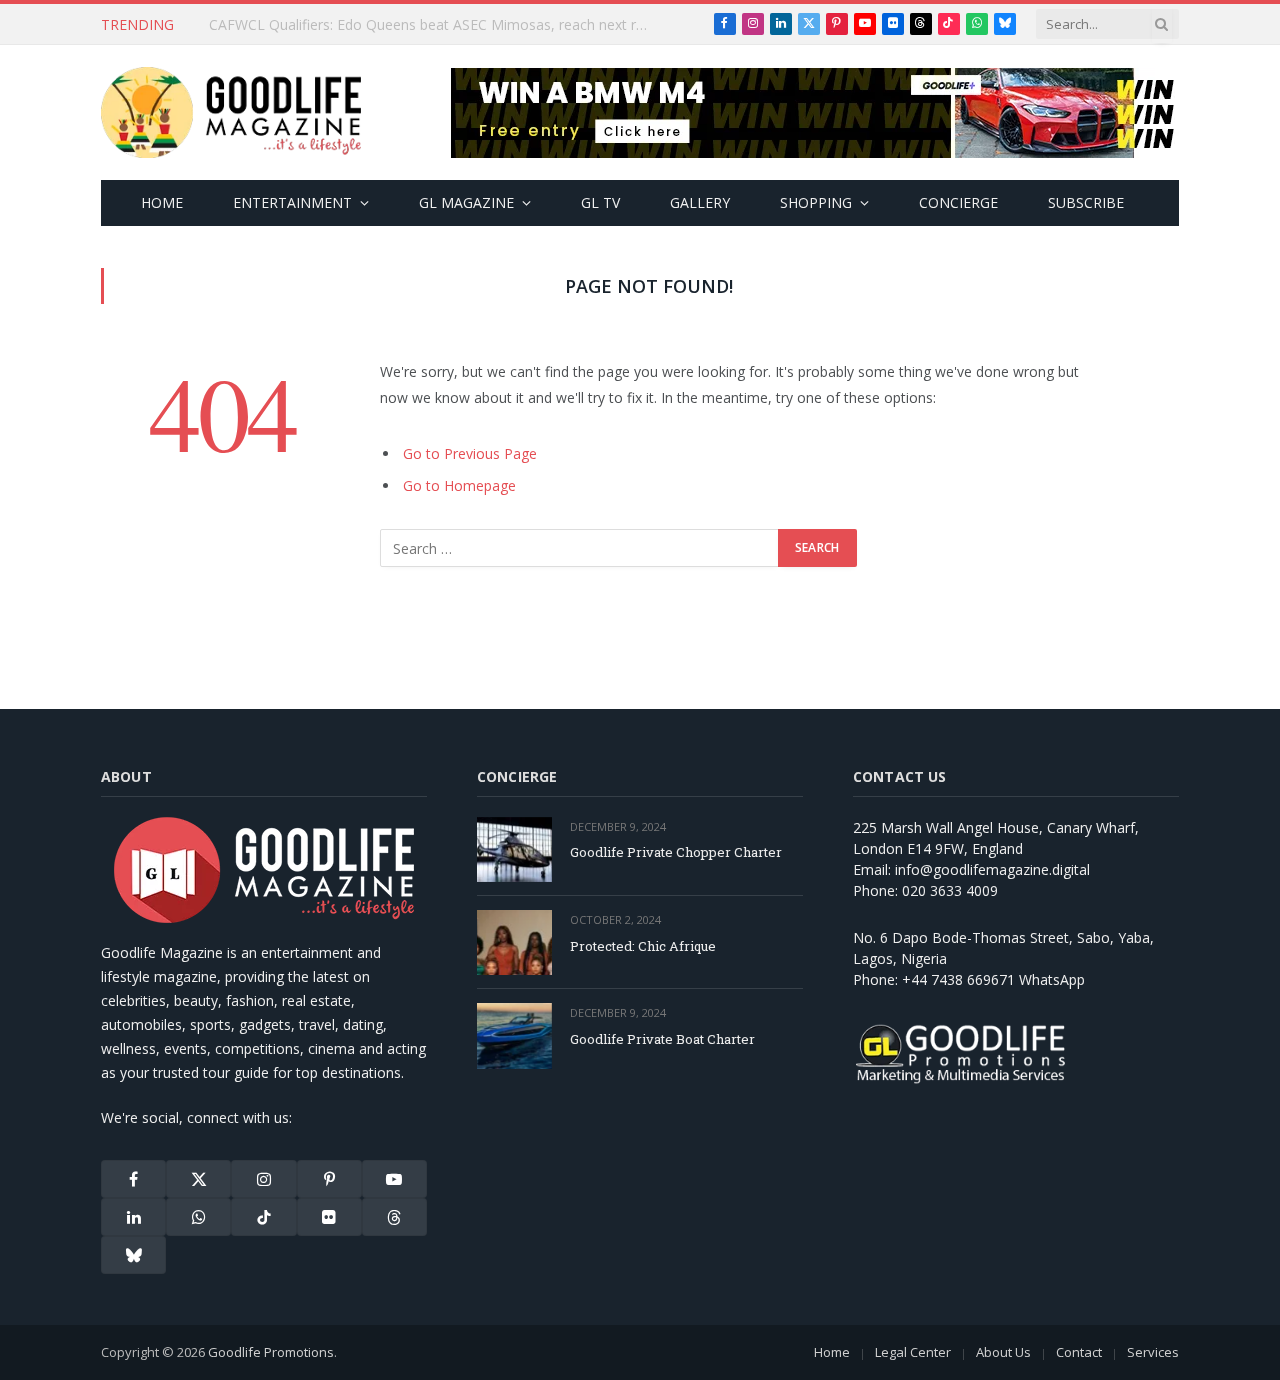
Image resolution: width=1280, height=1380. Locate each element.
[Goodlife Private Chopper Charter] (514, 849)
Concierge (958, 202)
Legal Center (913, 1352)
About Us (1003, 1352)
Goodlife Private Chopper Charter (676, 852)
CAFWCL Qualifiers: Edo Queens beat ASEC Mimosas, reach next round (434, 25)
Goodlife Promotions (271, 1352)
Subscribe (1086, 202)
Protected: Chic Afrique (643, 946)
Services (1153, 1352)
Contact (1079, 1352)
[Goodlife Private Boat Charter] (514, 1035)
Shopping (816, 202)
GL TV (600, 202)
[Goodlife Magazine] (231, 113)
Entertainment (292, 202)
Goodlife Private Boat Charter (662, 1039)
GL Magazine (466, 202)
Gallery (700, 202)
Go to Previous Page (470, 453)
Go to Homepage (459, 485)
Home (162, 202)
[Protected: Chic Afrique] (514, 942)
